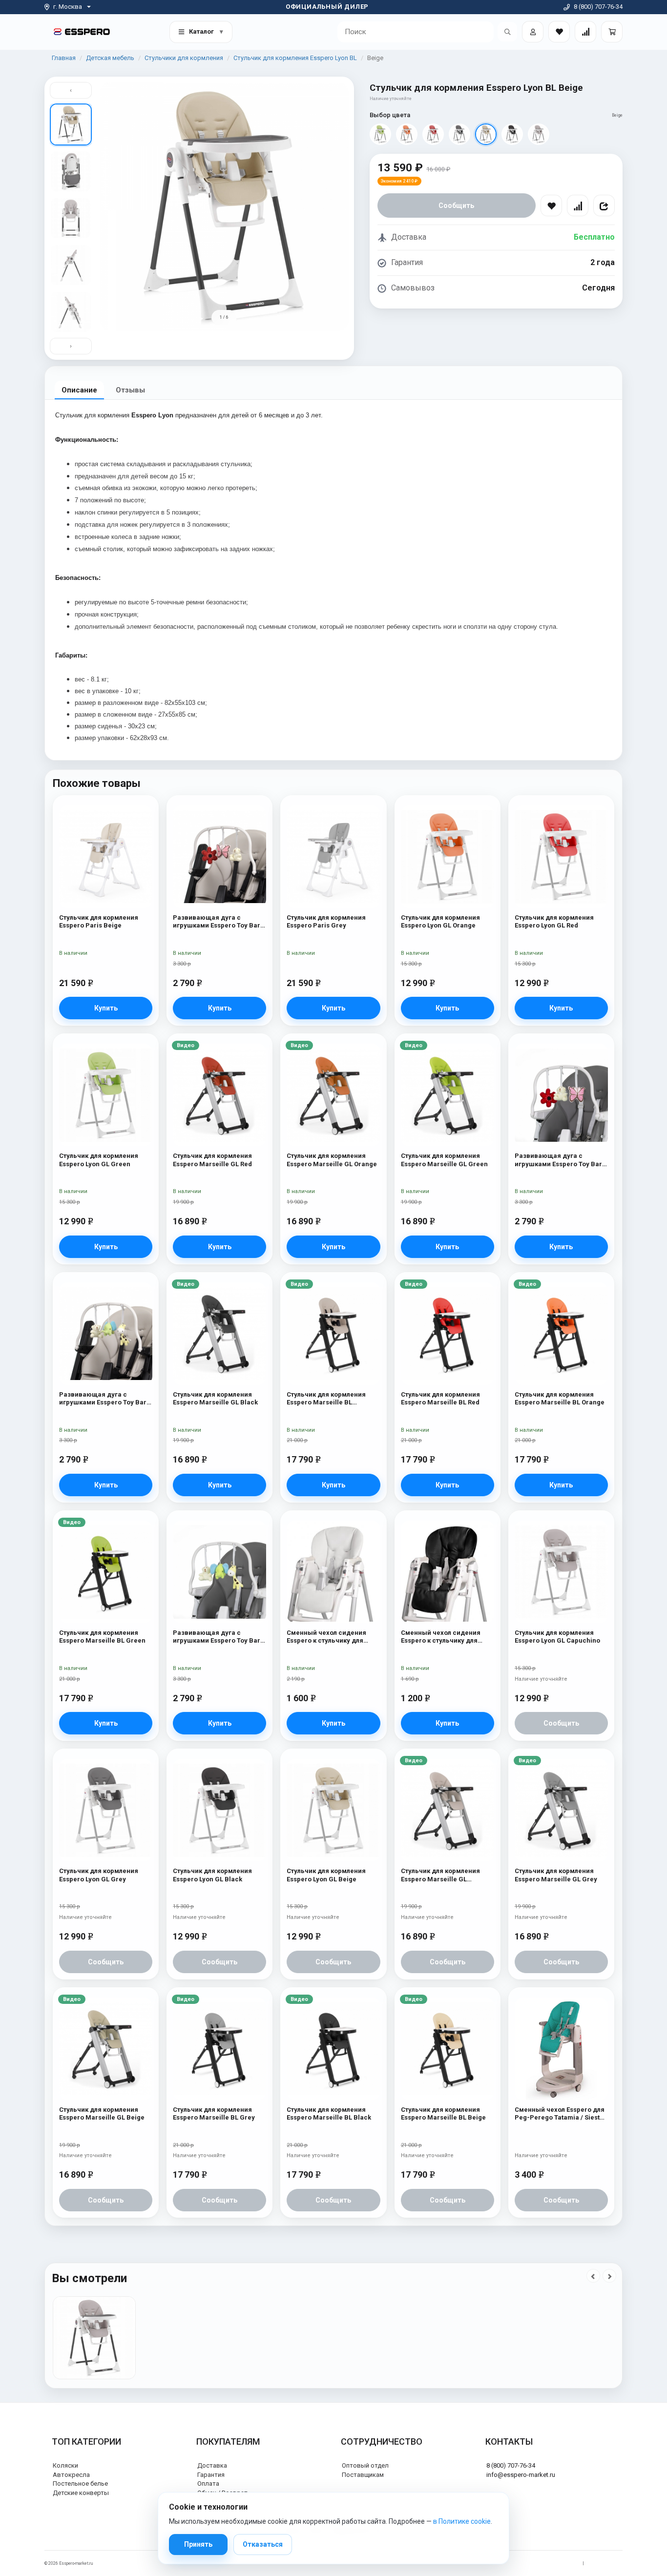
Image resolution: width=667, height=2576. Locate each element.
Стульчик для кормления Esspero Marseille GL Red (212, 1160)
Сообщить (456, 206)
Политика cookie (606, 2563)
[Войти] (533, 32)
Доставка (212, 2465)
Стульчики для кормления (184, 58)
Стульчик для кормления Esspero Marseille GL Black (215, 1398)
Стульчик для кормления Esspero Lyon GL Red (554, 921)
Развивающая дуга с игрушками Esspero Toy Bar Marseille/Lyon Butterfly (217, 922)
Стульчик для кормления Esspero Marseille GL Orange (332, 1160)
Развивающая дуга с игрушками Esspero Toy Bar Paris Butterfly (558, 1160)
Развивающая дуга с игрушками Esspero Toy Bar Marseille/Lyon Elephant (103, 1399)
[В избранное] (551, 206)
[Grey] (459, 134)
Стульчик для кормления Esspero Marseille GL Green (444, 1160)
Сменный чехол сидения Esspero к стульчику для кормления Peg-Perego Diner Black (448, 1637)
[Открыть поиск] (507, 32)
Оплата (208, 2483)
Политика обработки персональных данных (532, 2563)
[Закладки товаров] (559, 32)
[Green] (380, 134)
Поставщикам (363, 2475)
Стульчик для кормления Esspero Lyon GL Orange (440, 921)
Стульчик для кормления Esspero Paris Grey (326, 921)
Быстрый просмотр (106, 824)
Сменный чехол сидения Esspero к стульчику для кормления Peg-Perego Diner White (333, 1637)
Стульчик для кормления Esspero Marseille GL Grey (556, 1875)
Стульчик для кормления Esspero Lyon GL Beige (326, 1875)
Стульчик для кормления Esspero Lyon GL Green (99, 1160)
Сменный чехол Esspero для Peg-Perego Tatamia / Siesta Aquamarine (560, 2114)
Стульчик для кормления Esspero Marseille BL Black (329, 2113)
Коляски (65, 2465)
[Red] (433, 134)
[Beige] (486, 134)
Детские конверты (81, 2493)
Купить (106, 1008)
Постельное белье (80, 2483)
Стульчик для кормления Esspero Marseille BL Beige (443, 2113)
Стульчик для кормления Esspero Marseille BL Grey (214, 2113)
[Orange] (407, 134)
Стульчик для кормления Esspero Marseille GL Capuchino (440, 1875)
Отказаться (263, 2544)
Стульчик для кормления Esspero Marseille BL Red (440, 1398)
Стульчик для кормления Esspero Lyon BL (295, 58)
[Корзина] (612, 32)
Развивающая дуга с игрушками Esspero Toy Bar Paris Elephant (217, 1637)
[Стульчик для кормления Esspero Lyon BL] (94, 2338)
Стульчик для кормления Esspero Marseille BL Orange (560, 1398)
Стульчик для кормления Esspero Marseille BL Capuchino (326, 1399)
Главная (64, 58)
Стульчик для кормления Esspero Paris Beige (99, 921)
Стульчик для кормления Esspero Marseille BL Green (102, 1637)
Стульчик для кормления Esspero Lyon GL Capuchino (557, 1637)
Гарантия (211, 2475)
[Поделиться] (604, 206)
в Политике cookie (462, 2521)
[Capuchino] (539, 134)
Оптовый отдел (365, 2465)
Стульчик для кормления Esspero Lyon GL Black (212, 1875)
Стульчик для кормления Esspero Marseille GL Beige (102, 2113)
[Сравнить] (578, 206)
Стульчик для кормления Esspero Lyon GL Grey (99, 1875)
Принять (198, 2544)
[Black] (512, 134)
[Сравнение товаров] (585, 32)
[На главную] (82, 31)
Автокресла (71, 2475)
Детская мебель (110, 58)
